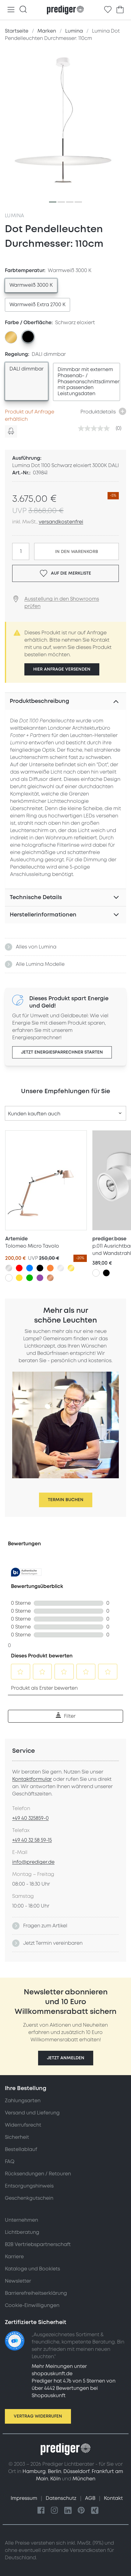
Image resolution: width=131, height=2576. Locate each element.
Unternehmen (21, 2220)
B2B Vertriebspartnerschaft (38, 2245)
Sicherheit (17, 2137)
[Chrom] (61, 1268)
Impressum (25, 2498)
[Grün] (30, 1278)
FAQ (10, 2162)
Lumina (14, 216)
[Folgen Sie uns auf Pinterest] (81, 2511)
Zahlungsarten (23, 2101)
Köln (55, 2479)
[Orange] (50, 1268)
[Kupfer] (50, 1278)
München (84, 2479)
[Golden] (71, 1268)
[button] (66, 2058)
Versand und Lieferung (32, 2113)
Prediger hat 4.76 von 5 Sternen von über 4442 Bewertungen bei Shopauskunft (74, 2388)
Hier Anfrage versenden (62, 669)
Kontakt (113, 2498)
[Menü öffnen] (11, 10)
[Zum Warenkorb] (120, 10)
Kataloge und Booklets (32, 2269)
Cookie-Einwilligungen (32, 2305)
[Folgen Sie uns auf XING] (95, 2511)
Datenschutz (62, 2498)
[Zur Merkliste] (108, 10)
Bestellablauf (21, 2149)
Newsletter (18, 2281)
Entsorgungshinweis (29, 2186)
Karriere (14, 2257)
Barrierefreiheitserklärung (36, 2293)
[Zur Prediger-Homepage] (65, 10)
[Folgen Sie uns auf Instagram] (55, 2511)
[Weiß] (9, 1278)
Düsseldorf (76, 2471)
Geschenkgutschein (29, 2198)
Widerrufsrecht (23, 2125)
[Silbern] (9, 1268)
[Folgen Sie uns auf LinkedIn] (68, 2511)
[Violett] (40, 1278)
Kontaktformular (32, 1779)
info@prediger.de (33, 1862)
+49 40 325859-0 (30, 1818)
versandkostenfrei (61, 522)
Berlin (55, 2471)
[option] (31, 285)
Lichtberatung (22, 2232)
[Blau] (30, 1268)
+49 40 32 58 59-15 (32, 1840)
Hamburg (34, 2471)
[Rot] (19, 1268)
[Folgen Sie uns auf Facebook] (41, 2511)
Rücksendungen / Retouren (38, 2174)
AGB (91, 2498)
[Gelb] (19, 1278)
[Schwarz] (40, 1268)
